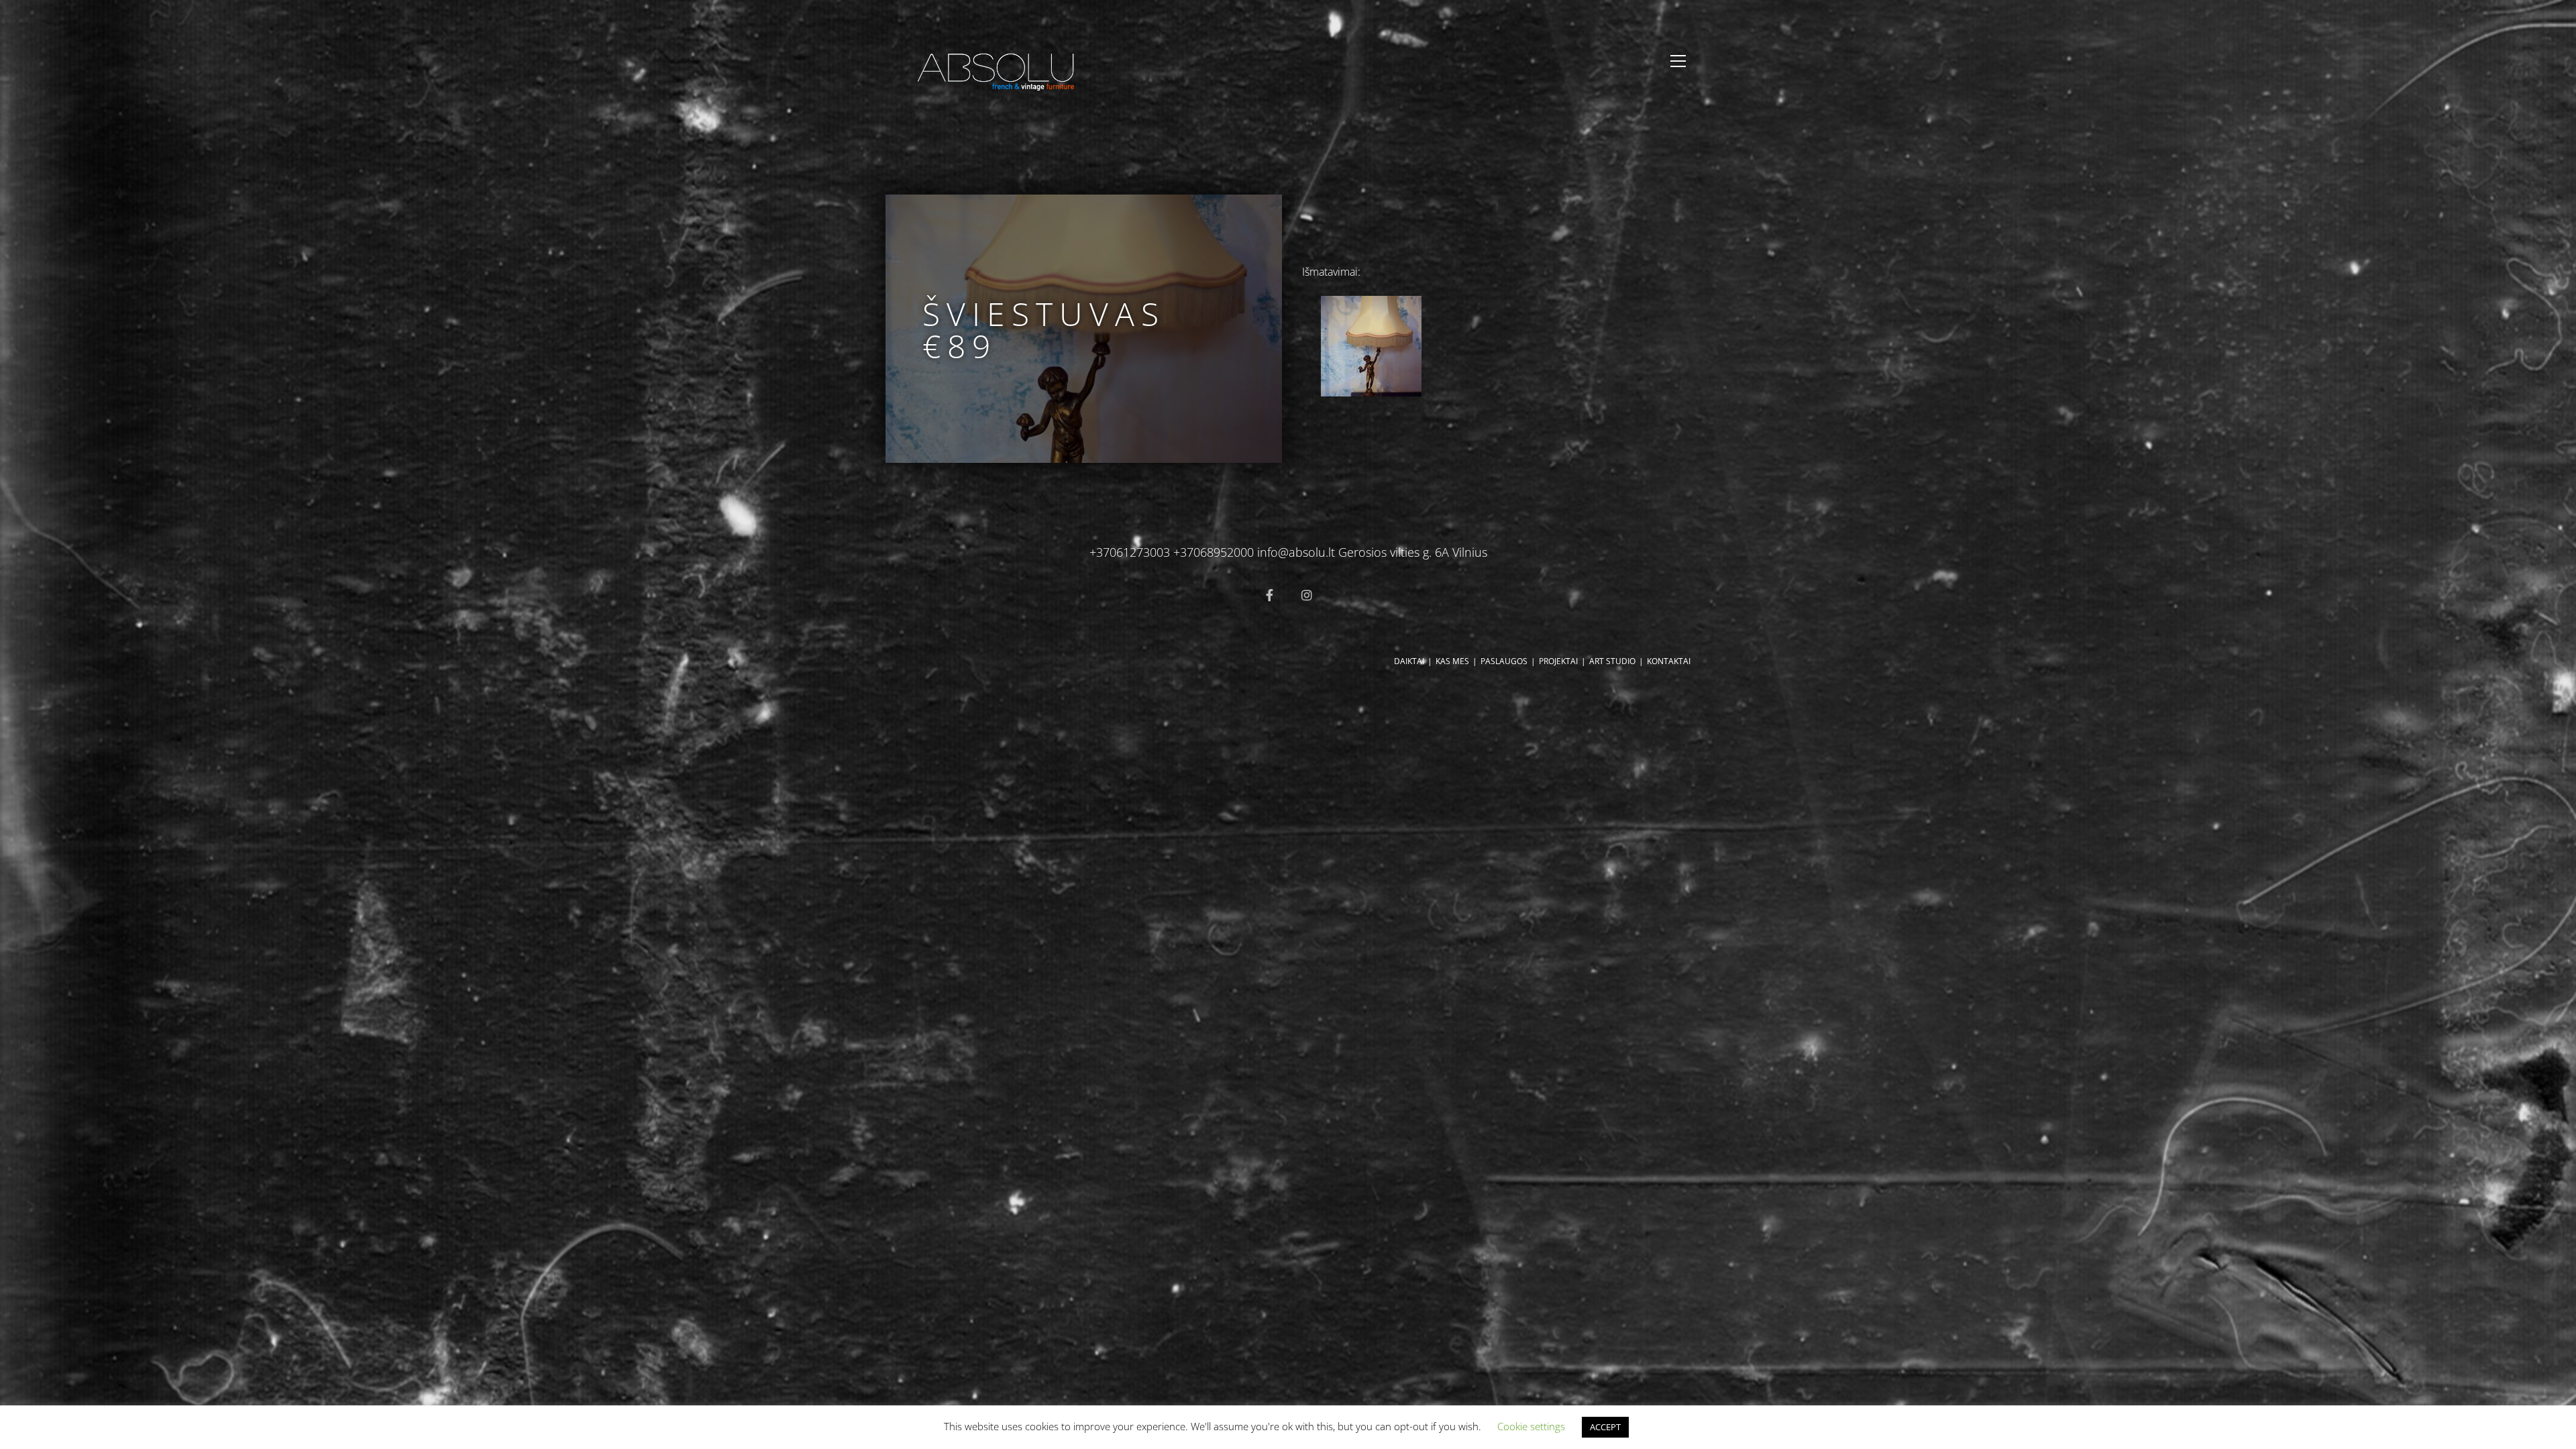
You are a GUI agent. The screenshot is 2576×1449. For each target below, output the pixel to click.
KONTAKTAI (1669, 661)
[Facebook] (1269, 595)
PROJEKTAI (1558, 661)
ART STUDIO (1612, 661)
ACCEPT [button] (1605, 1427)
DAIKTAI (1409, 661)
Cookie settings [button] (1531, 1426)
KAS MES (1452, 661)
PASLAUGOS (1504, 661)
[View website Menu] (1678, 61)
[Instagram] (1307, 595)
